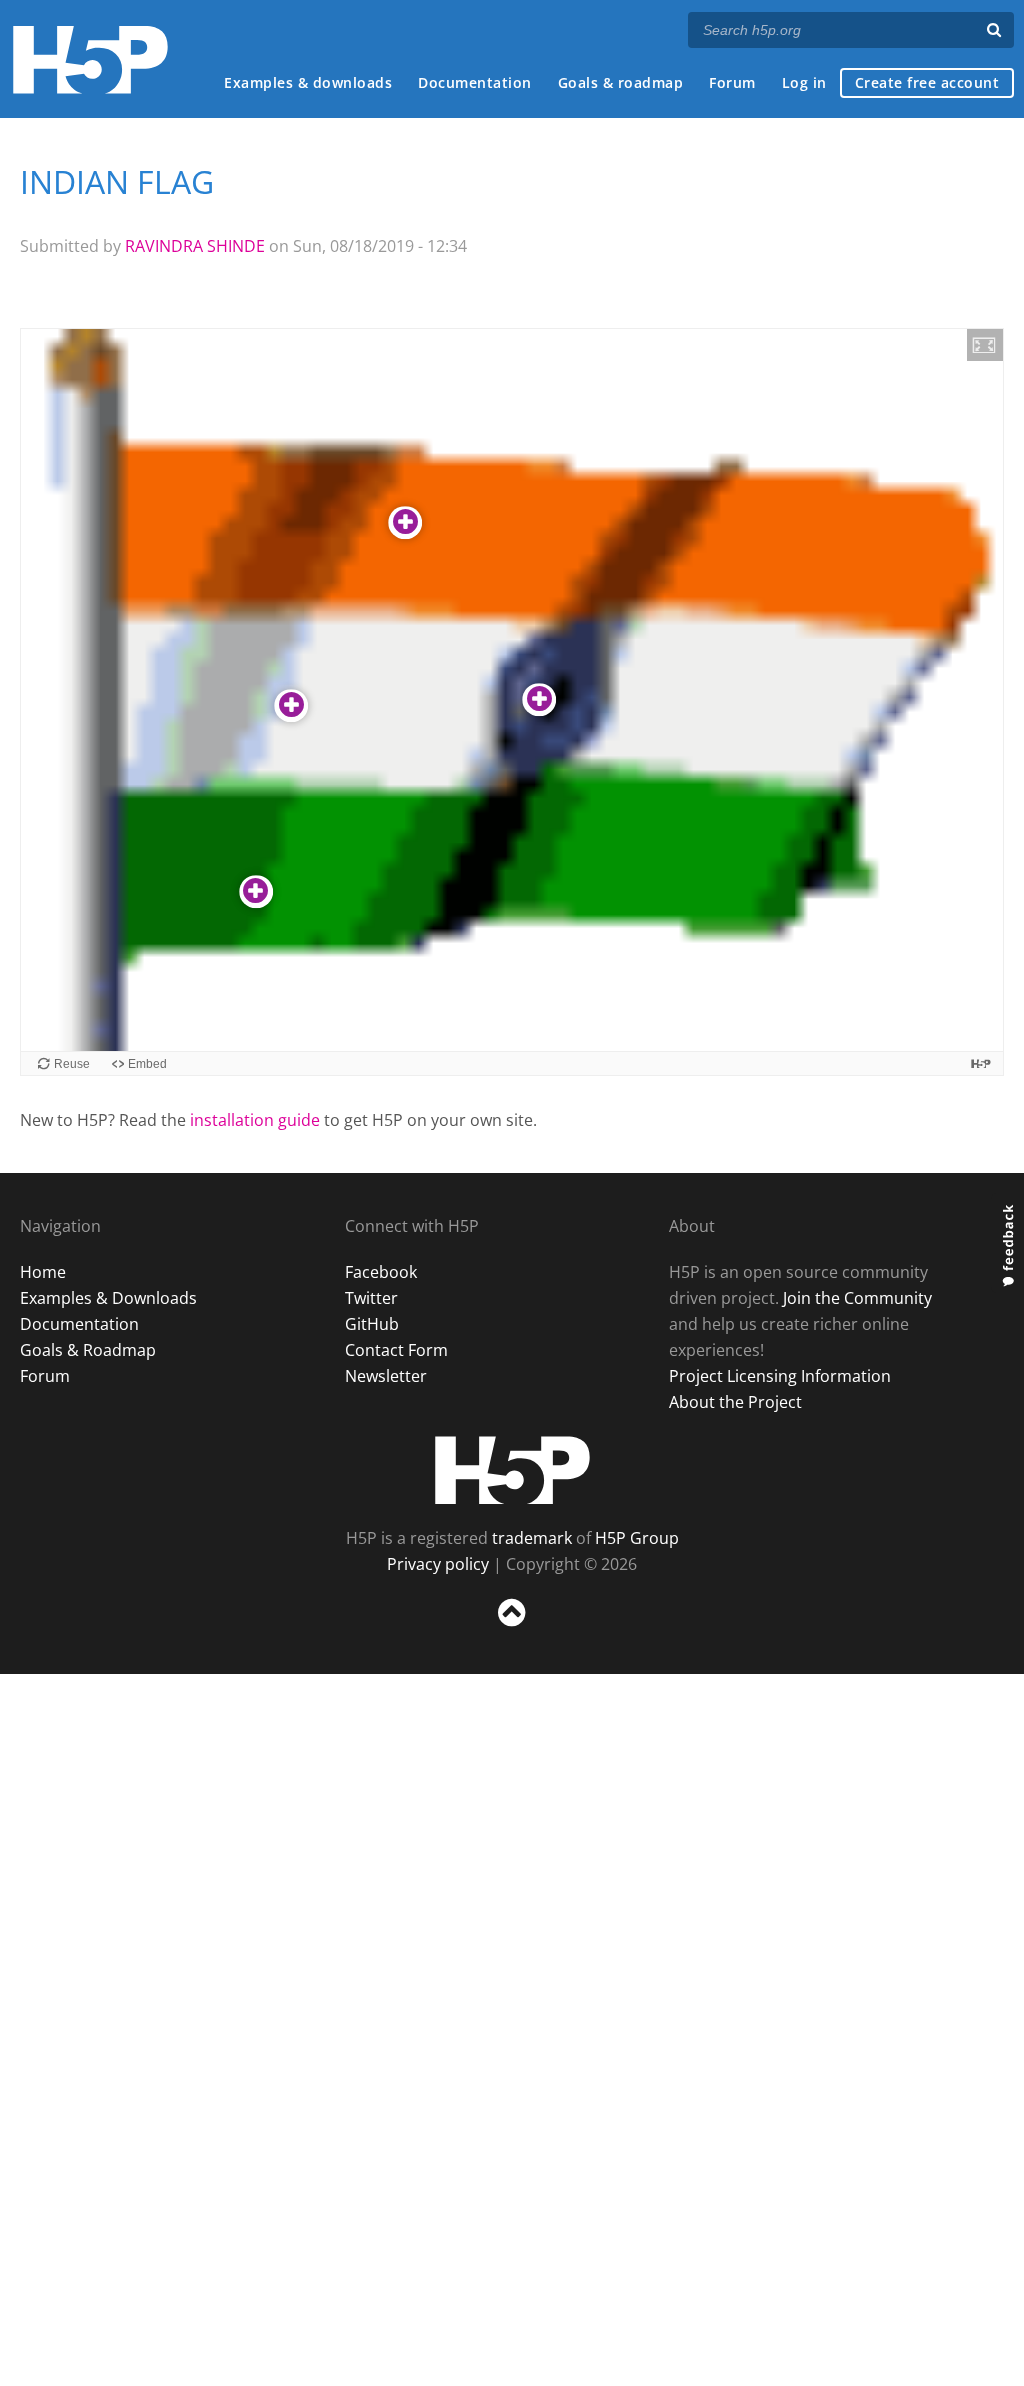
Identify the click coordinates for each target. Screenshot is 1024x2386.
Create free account (927, 82)
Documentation (475, 82)
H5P (512, 1470)
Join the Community (857, 1298)
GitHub (372, 1324)
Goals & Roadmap (88, 1350)
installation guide (255, 1120)
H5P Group (637, 1538)
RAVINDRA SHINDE (195, 246)
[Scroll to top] (512, 1630)
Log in (804, 82)
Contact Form (396, 1350)
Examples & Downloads (108, 1298)
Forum (732, 82)
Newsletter (386, 1376)
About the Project (735, 1402)
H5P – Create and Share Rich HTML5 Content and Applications (90, 59)
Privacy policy (438, 1564)
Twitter (371, 1298)
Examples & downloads (308, 82)
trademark (532, 1538)
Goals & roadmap (621, 82)
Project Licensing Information (780, 1376)
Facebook (381, 1272)
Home (43, 1272)
